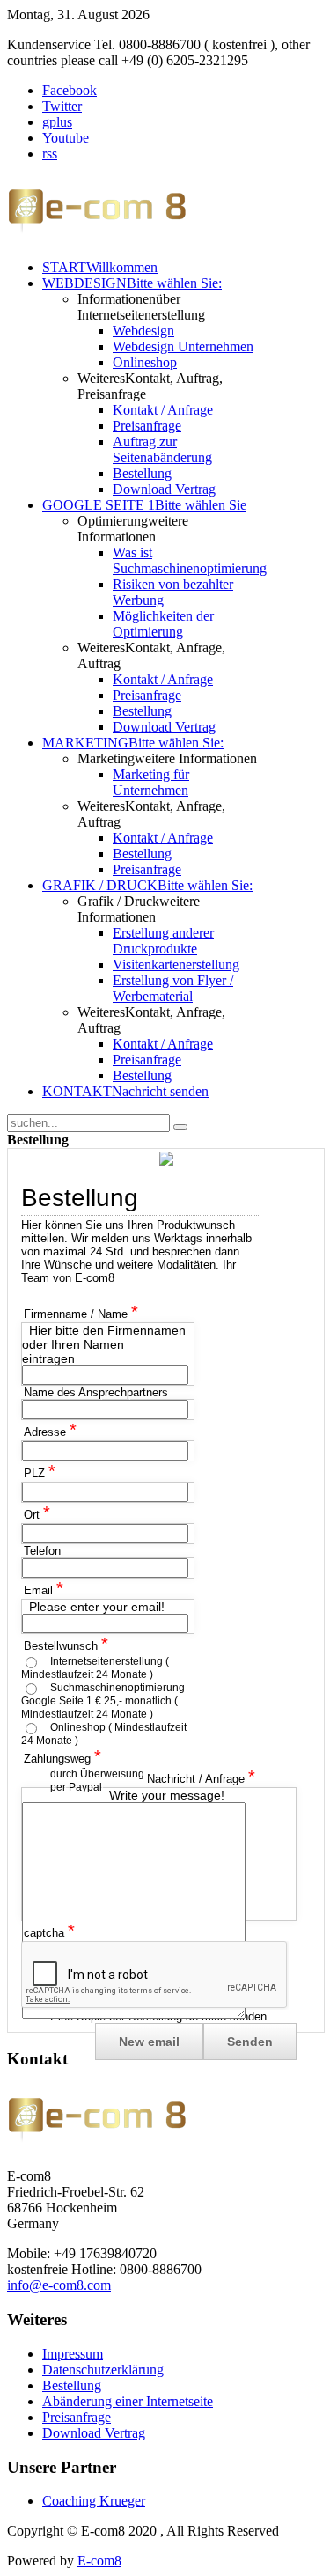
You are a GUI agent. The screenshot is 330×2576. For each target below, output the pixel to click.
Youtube (66, 138)
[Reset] (180, 1127)
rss (50, 154)
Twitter (62, 106)
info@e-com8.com (59, 2285)
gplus (57, 122)
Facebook (70, 90)
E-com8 (99, 2561)
